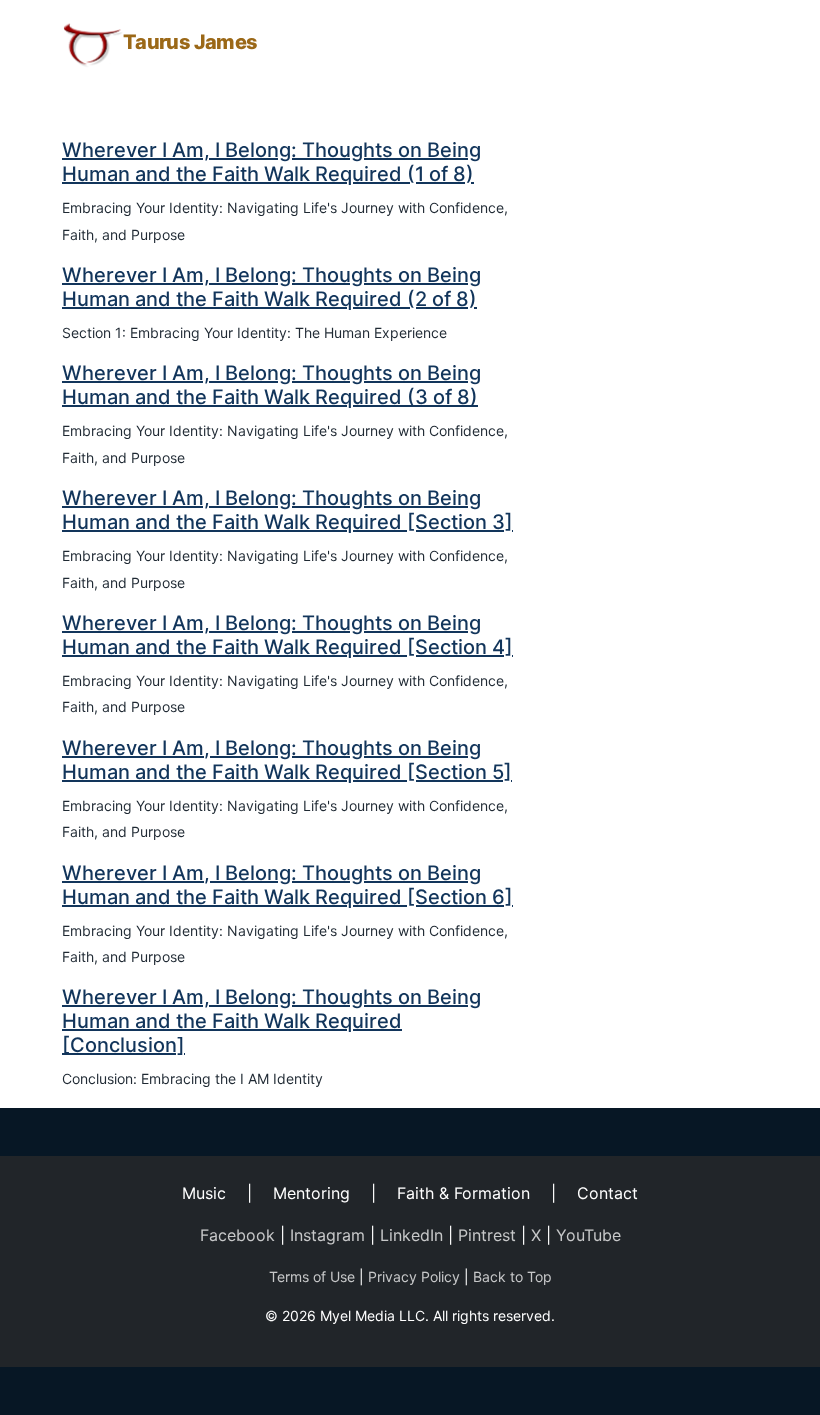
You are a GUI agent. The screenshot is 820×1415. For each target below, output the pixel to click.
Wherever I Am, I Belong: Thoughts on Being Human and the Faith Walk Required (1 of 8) (271, 162)
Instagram (327, 1235)
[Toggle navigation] (730, 43)
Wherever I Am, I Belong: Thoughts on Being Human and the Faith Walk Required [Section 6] (287, 885)
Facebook (237, 1235)
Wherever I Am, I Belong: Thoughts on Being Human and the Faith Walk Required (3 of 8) (271, 385)
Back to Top (512, 1276)
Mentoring (311, 1193)
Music (204, 1193)
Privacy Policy (414, 1276)
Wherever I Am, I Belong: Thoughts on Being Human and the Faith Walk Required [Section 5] (287, 760)
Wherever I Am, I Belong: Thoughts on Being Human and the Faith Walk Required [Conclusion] (271, 1021)
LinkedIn (411, 1235)
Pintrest (487, 1235)
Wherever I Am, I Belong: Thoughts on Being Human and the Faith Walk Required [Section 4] (287, 635)
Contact (607, 1193)
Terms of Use (312, 1276)
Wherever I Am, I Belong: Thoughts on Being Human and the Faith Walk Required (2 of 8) (271, 287)
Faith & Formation (463, 1193)
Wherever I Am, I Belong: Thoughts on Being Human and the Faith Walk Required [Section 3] (287, 510)
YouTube (588, 1235)
